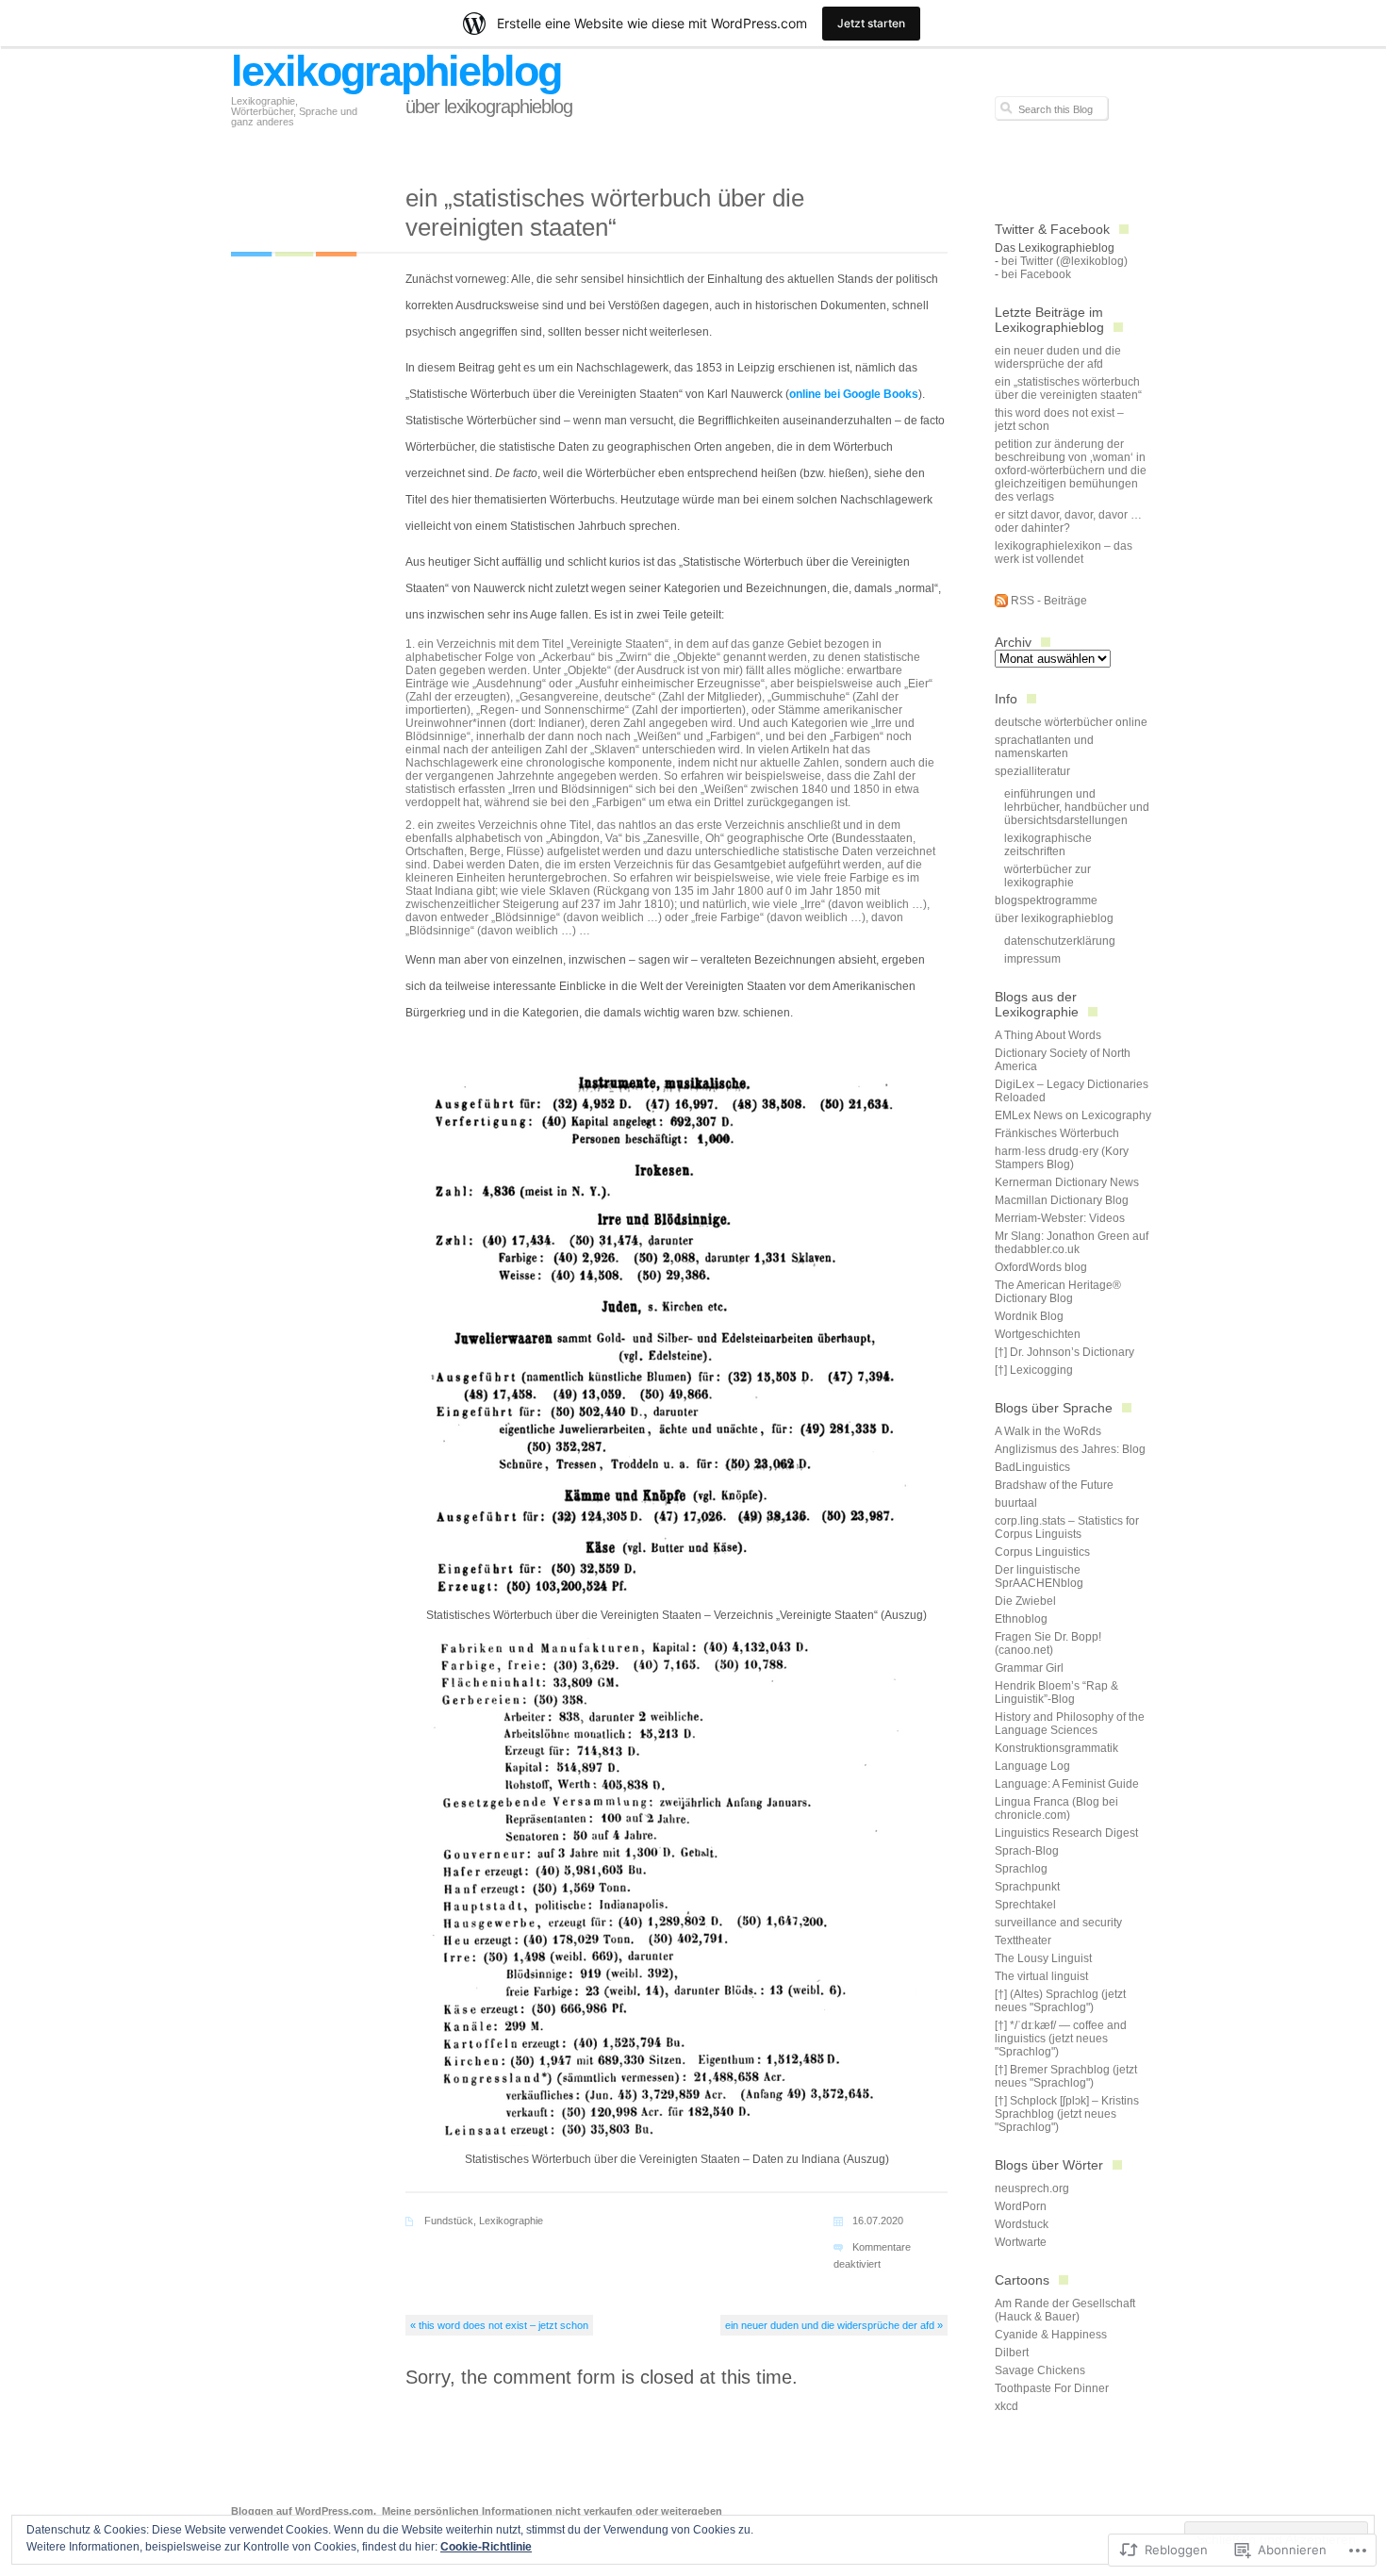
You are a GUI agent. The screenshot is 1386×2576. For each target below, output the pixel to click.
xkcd (1006, 2406)
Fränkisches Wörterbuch (1057, 1133)
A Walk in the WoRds (1048, 1431)
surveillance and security (1058, 1923)
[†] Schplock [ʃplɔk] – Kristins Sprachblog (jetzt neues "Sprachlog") (1067, 2114)
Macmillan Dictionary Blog (1062, 1200)
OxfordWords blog (1041, 1267)
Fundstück (449, 2221)
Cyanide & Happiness (1051, 2335)
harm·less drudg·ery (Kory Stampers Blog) (1062, 1158)
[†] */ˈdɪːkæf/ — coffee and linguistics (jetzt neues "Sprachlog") (1061, 2039)
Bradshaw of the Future (1054, 1485)
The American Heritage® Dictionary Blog (1058, 1292)
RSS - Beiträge (1049, 601)
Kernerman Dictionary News (1067, 1182)
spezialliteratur (1032, 771)
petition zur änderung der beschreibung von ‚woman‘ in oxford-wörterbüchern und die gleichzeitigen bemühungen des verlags (1071, 471)
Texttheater (1023, 1940)
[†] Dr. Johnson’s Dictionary (1064, 1352)
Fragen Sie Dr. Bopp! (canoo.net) (1048, 1643)
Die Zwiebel (1025, 1601)
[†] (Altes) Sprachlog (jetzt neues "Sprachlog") (1060, 2001)
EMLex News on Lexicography (1073, 1115)
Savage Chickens (1040, 2370)
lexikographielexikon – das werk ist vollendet (1064, 553)
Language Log (1032, 1766)
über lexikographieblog (489, 107)
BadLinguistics (1032, 1467)
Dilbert (1012, 2353)
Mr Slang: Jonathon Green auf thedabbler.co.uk (1072, 1243)
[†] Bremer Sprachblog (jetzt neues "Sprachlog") (1066, 2076)
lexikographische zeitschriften (1048, 845)
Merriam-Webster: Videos (1060, 1218)
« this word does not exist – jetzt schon (499, 2325)
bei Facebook (1036, 274)
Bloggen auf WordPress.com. (304, 2511)
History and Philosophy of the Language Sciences (1070, 1724)
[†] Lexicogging (1034, 1370)
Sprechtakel (1025, 1905)
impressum (1032, 959)
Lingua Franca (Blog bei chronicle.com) (1056, 1808)
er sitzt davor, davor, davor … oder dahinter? (1068, 521)
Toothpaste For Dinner (1052, 2388)
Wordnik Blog (1029, 1316)
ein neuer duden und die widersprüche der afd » (834, 2325)
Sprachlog (1021, 1869)
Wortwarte (1021, 2242)
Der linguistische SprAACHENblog (1039, 1577)
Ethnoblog (1021, 1619)
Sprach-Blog (1027, 1851)
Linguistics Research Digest (1066, 1833)
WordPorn (1021, 2206)
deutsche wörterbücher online (1071, 722)
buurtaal (1016, 1503)
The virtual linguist (1041, 1976)
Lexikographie (511, 2221)
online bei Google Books (854, 394)
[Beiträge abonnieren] (1001, 603)
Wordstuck (1022, 2224)
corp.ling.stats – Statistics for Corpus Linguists (1067, 1527)
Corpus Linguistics (1042, 1552)
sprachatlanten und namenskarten (1044, 747)
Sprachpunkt (1027, 1887)
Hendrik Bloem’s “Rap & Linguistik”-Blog (1056, 1693)
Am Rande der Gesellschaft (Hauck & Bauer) (1065, 2310)
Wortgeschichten (1038, 1334)
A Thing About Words (1048, 1035)
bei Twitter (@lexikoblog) (1064, 261)
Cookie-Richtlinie (486, 2547)
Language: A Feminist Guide (1067, 1784)
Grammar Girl (1029, 1668)
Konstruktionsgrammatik (1056, 1748)
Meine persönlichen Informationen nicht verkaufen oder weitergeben (552, 2511)
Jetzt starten (871, 23)
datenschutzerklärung (1060, 941)
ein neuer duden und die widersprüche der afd (1058, 357)
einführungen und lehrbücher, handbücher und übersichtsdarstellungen (1077, 807)
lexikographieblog (396, 71)
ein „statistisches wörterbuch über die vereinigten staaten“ (1068, 388)
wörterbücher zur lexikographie (1048, 876)
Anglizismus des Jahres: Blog (1070, 1449)
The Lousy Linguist (1043, 1958)
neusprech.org (1032, 2188)
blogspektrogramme (1046, 900)
